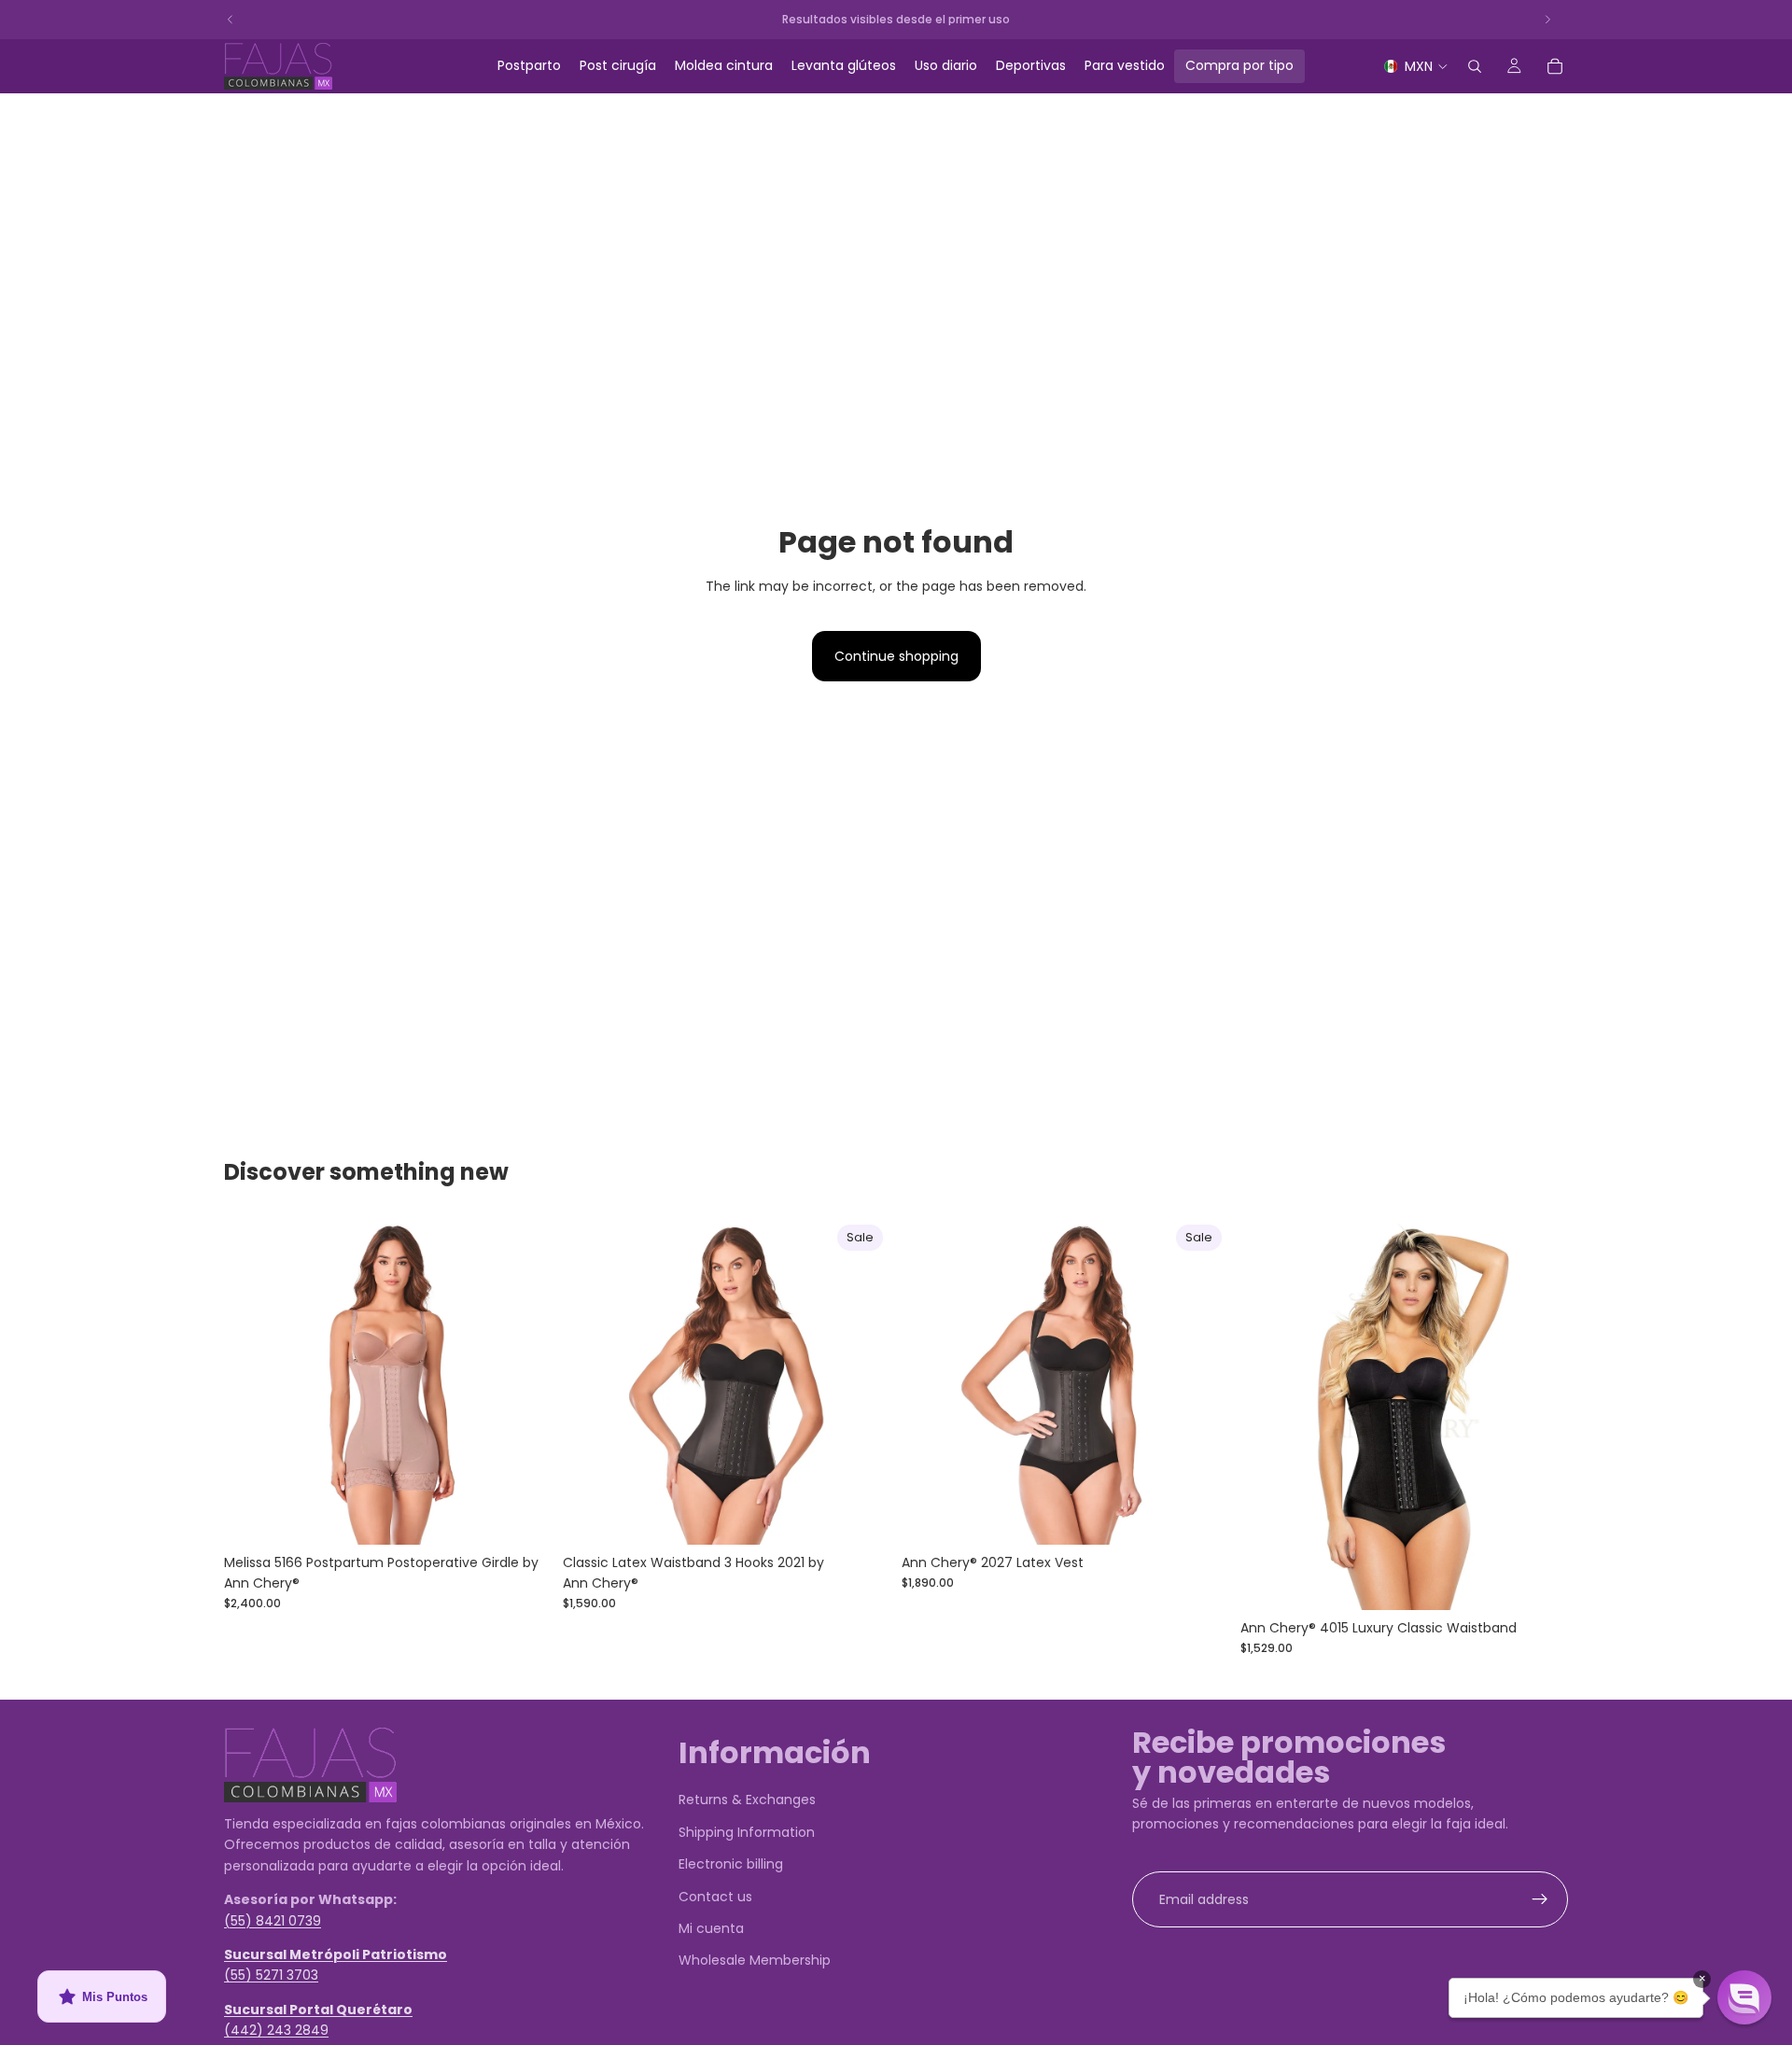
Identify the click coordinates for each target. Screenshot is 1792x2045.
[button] (1744, 1997)
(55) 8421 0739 (273, 1921)
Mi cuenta (711, 1928)
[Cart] (1555, 66)
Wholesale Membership (755, 1961)
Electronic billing (731, 1865)
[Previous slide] (252, 1380)
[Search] (1475, 66)
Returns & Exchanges (747, 1800)
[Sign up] (1540, 1899)
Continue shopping (896, 656)
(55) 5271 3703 (271, 1976)
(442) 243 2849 (276, 2031)
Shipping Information (747, 1832)
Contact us (715, 1897)
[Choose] (523, 1516)
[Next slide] (524, 1380)
